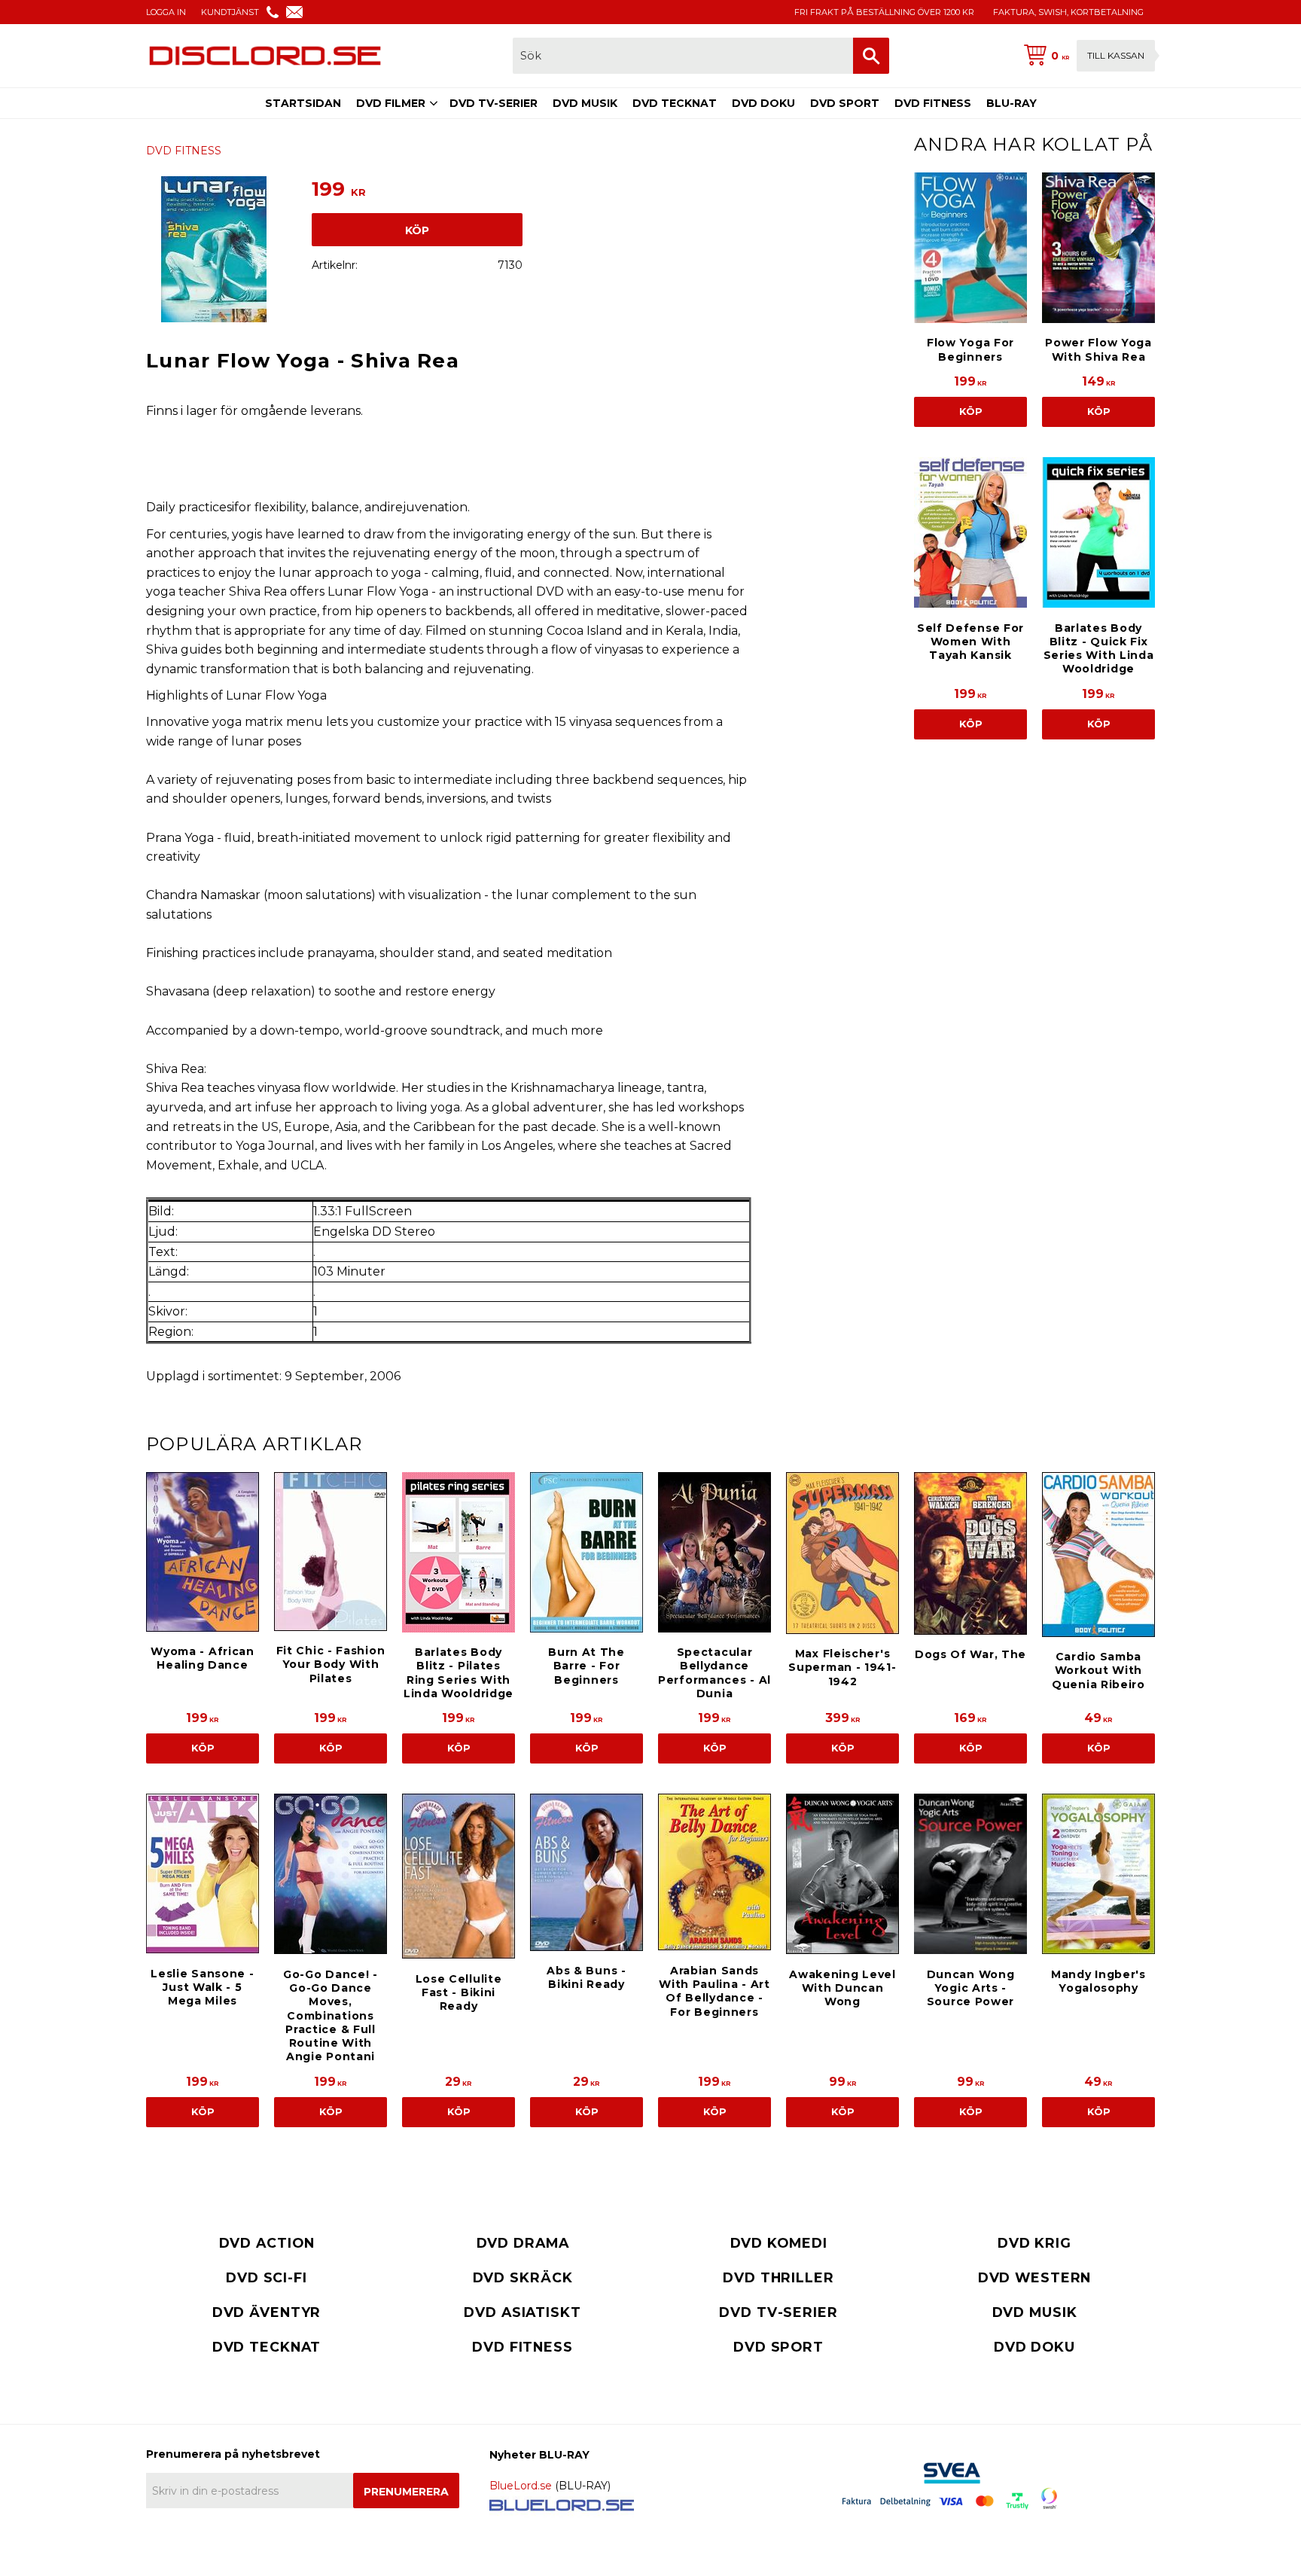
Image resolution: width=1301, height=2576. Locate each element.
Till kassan (1116, 55)
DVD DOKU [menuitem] (763, 103)
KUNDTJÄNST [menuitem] (230, 12)
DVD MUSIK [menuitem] (585, 103)
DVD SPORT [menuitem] (845, 103)
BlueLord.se (521, 2486)
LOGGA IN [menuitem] (166, 12)
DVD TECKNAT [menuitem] (675, 103)
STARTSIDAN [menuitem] (303, 103)
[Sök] (871, 56)
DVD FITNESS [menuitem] (933, 103)
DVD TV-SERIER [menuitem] (494, 103)
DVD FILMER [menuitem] (391, 103)
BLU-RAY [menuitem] (1012, 103)
